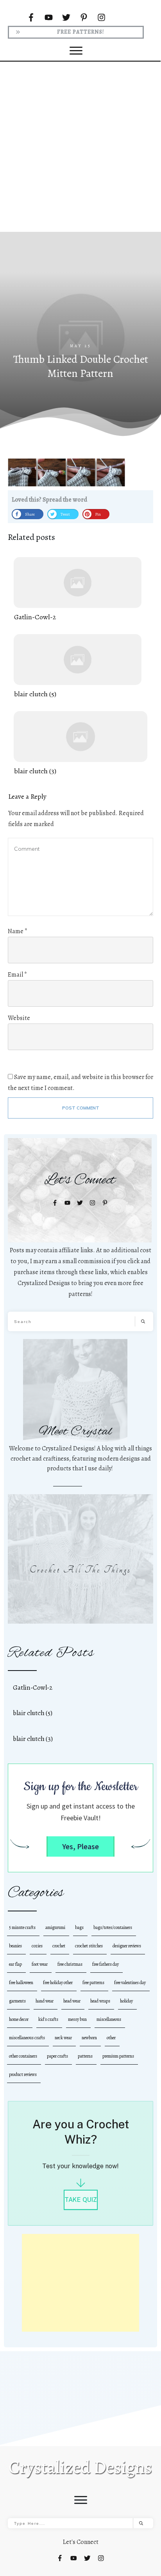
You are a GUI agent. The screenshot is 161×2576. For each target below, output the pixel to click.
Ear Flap (15, 1964)
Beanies (15, 1946)
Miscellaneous (109, 2019)
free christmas (70, 1964)
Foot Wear (40, 1964)
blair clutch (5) (78, 667)
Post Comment (81, 1108)
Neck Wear (63, 2038)
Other (111, 2038)
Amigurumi (55, 1927)
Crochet (59, 1946)
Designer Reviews (127, 1946)
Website (19, 1018)
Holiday (126, 2001)
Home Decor (19, 2019)
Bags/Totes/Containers (113, 1927)
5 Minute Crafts (22, 1927)
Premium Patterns (118, 2056)
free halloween (21, 1983)
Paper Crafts (57, 2056)
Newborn (89, 2038)
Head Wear (72, 2001)
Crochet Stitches (89, 1946)
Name (18, 931)
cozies (37, 1946)
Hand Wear (45, 2001)
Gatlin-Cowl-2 (78, 590)
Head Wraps (100, 2001)
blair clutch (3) (80, 744)
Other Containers (23, 2056)
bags (79, 1927)
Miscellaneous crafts (27, 2038)
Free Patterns (93, 1983)
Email (17, 975)
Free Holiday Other (58, 1983)
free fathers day (106, 1964)
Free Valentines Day (130, 1983)
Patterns (85, 2056)
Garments (17, 2001)
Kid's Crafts (48, 2019)
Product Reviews (23, 2074)
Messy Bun (77, 2019)
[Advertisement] (80, 146)
